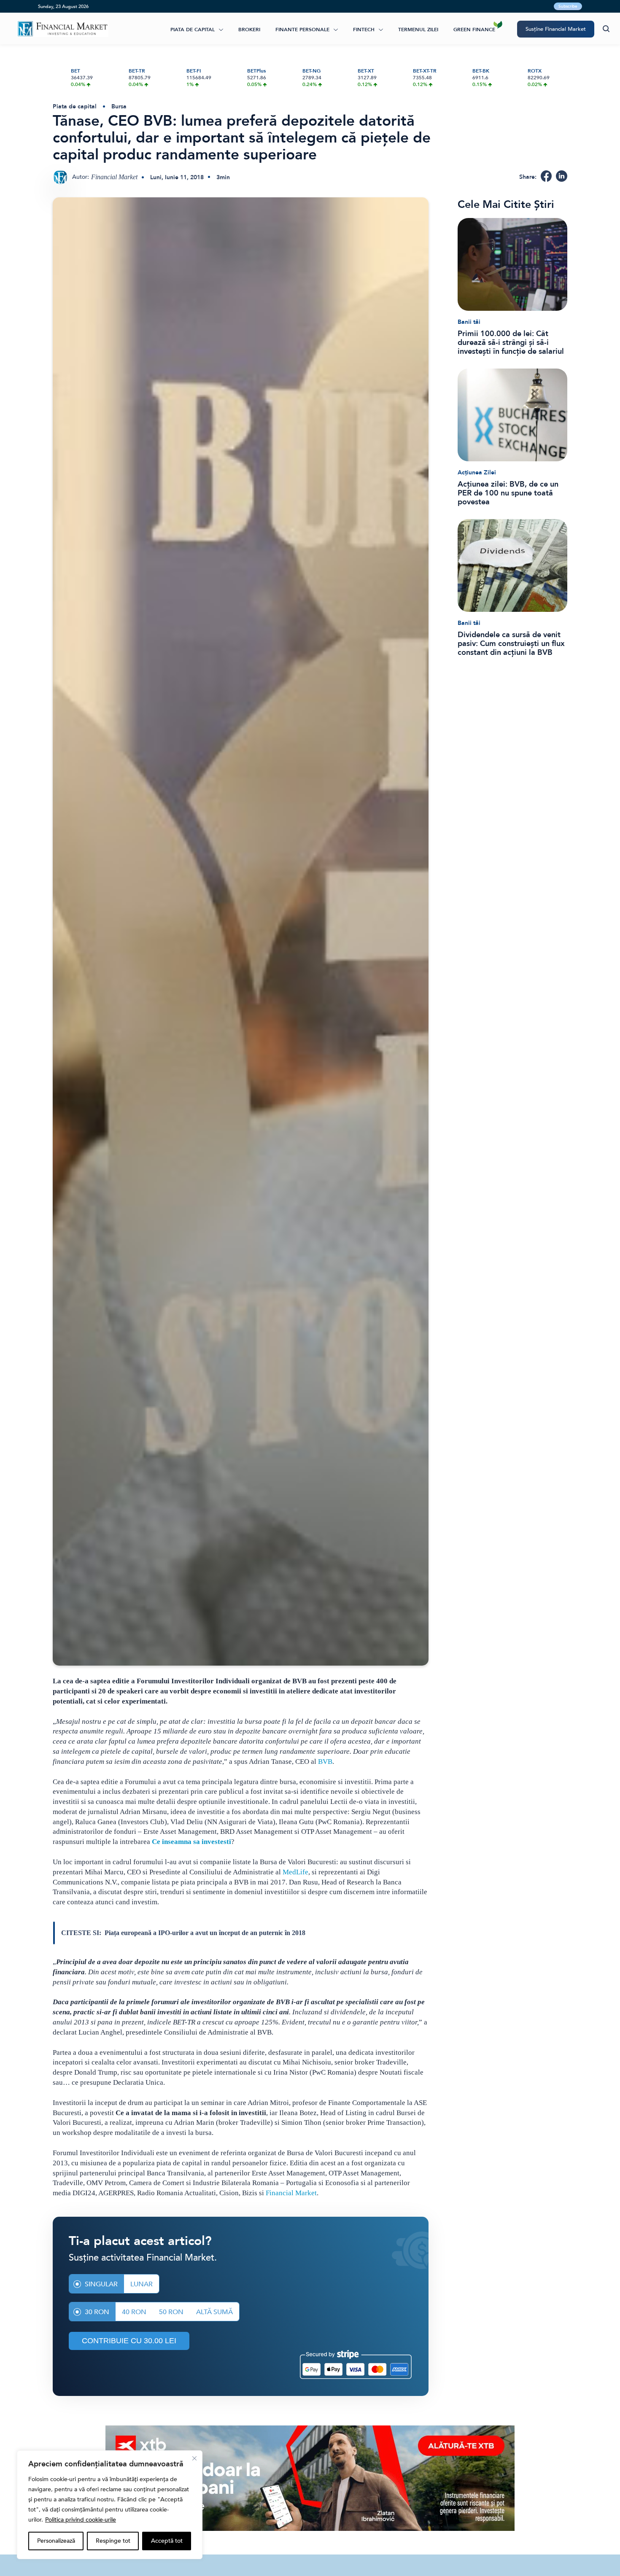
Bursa (119, 106)
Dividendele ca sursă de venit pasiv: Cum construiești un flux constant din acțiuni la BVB (511, 644)
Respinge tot (113, 2541)
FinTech (364, 30)
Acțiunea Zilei (477, 472)
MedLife (295, 1872)
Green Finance (474, 30)
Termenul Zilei (418, 30)
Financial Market (291, 2193)
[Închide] (194, 2458)
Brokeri (249, 30)
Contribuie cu (129, 2341)
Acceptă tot (167, 2541)
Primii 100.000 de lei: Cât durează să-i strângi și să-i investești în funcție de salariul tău (511, 343)
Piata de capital (193, 30)
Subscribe (568, 6)
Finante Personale (302, 30)
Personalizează (56, 2541)
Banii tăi (469, 322)
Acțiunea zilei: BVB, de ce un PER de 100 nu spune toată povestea (508, 493)
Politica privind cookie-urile (81, 2520)
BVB (325, 1762)
